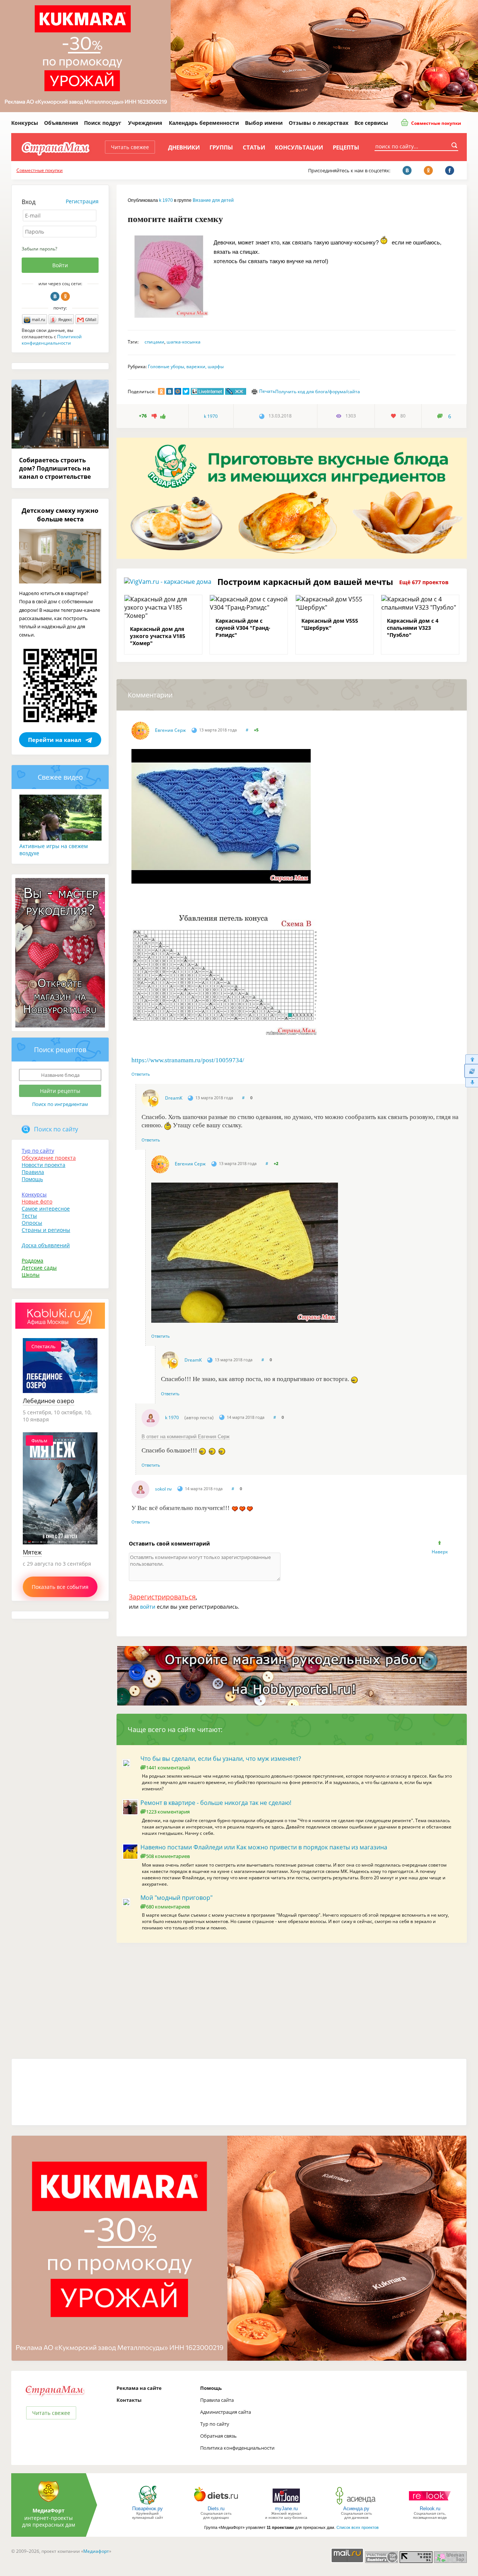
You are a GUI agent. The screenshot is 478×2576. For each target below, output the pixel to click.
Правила (33, 1172)
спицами (154, 342)
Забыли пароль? (39, 249)
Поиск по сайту (56, 1129)
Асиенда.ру (356, 2509)
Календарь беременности (204, 123)
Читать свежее (130, 147)
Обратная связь (218, 2436)
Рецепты (346, 147)
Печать (267, 391)
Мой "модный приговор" (176, 1898)
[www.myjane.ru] (286, 2504)
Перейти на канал (55, 740)
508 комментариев (168, 1856)
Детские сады (39, 1268)
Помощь (32, 1179)
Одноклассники (65, 296)
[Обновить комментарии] (471, 1071)
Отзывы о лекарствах (319, 123)
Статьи (254, 147)
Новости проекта (44, 1165)
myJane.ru (286, 2509)
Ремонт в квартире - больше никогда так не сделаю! (216, 1803)
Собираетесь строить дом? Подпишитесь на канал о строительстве (55, 468)
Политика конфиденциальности (237, 2448)
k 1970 (166, 200)
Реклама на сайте (139, 2388)
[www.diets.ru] (216, 2504)
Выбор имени (264, 123)
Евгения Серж (170, 730)
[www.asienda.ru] (356, 2504)
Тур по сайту (38, 1151)
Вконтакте (55, 296)
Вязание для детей (213, 200)
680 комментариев (168, 1907)
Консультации (299, 147)
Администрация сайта (226, 2412)
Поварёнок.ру (148, 2509)
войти (148, 1607)
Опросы (32, 1223)
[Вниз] (471, 1083)
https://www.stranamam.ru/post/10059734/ (188, 1060)
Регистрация (82, 201)
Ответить (141, 1074)
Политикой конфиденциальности (52, 340)
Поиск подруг (103, 123)
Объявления (61, 123)
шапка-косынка (184, 342)
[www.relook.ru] (430, 2504)
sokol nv (163, 1489)
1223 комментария (168, 1812)
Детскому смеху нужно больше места (60, 515)
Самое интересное (46, 1209)
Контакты (129, 2400)
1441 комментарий (168, 1768)
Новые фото (37, 1201)
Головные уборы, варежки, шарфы (186, 366)
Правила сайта (217, 2400)
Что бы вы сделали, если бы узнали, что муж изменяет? (221, 1759)
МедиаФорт (49, 2510)
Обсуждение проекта (49, 1158)
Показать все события (60, 1587)
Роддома (32, 1261)
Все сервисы (371, 123)
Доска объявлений (46, 1245)
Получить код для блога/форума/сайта (318, 392)
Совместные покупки (436, 123)
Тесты (29, 1216)
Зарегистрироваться (162, 1597)
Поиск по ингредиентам (60, 1104)
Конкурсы (25, 123)
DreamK (174, 1098)
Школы (31, 1275)
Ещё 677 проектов (424, 582)
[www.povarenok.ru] (148, 2504)
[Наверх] (471, 1059)
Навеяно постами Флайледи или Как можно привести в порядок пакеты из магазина (264, 1847)
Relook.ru (430, 2509)
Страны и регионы (46, 1230)
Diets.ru (216, 2509)
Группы (221, 147)
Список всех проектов (358, 2527)
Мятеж (32, 1552)
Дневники (184, 147)
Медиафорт (96, 2551)
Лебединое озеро (49, 1401)
